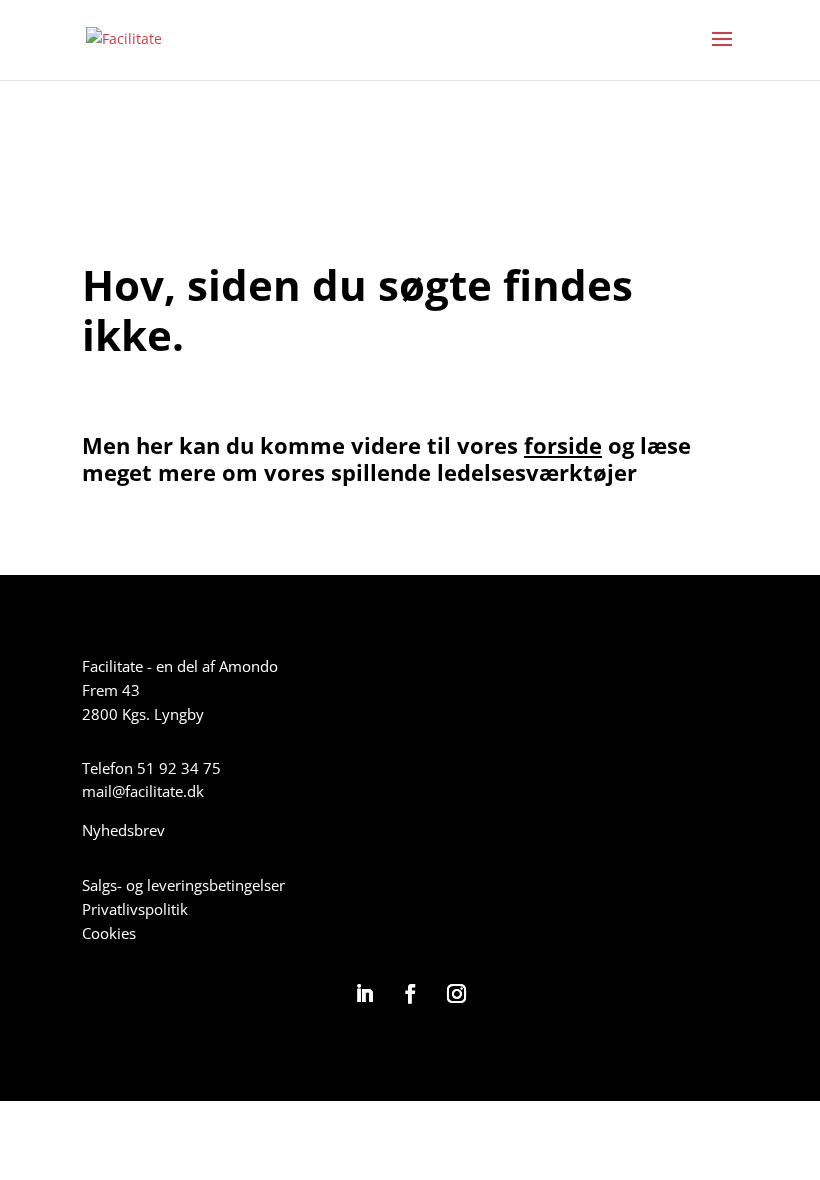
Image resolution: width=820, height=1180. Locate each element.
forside (563, 445)
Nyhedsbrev (123, 830)
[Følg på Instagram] (456, 994)
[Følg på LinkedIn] (364, 994)
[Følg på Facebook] (410, 994)
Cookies (109, 933)
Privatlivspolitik (135, 909)
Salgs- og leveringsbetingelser (183, 885)
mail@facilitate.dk (143, 791)
